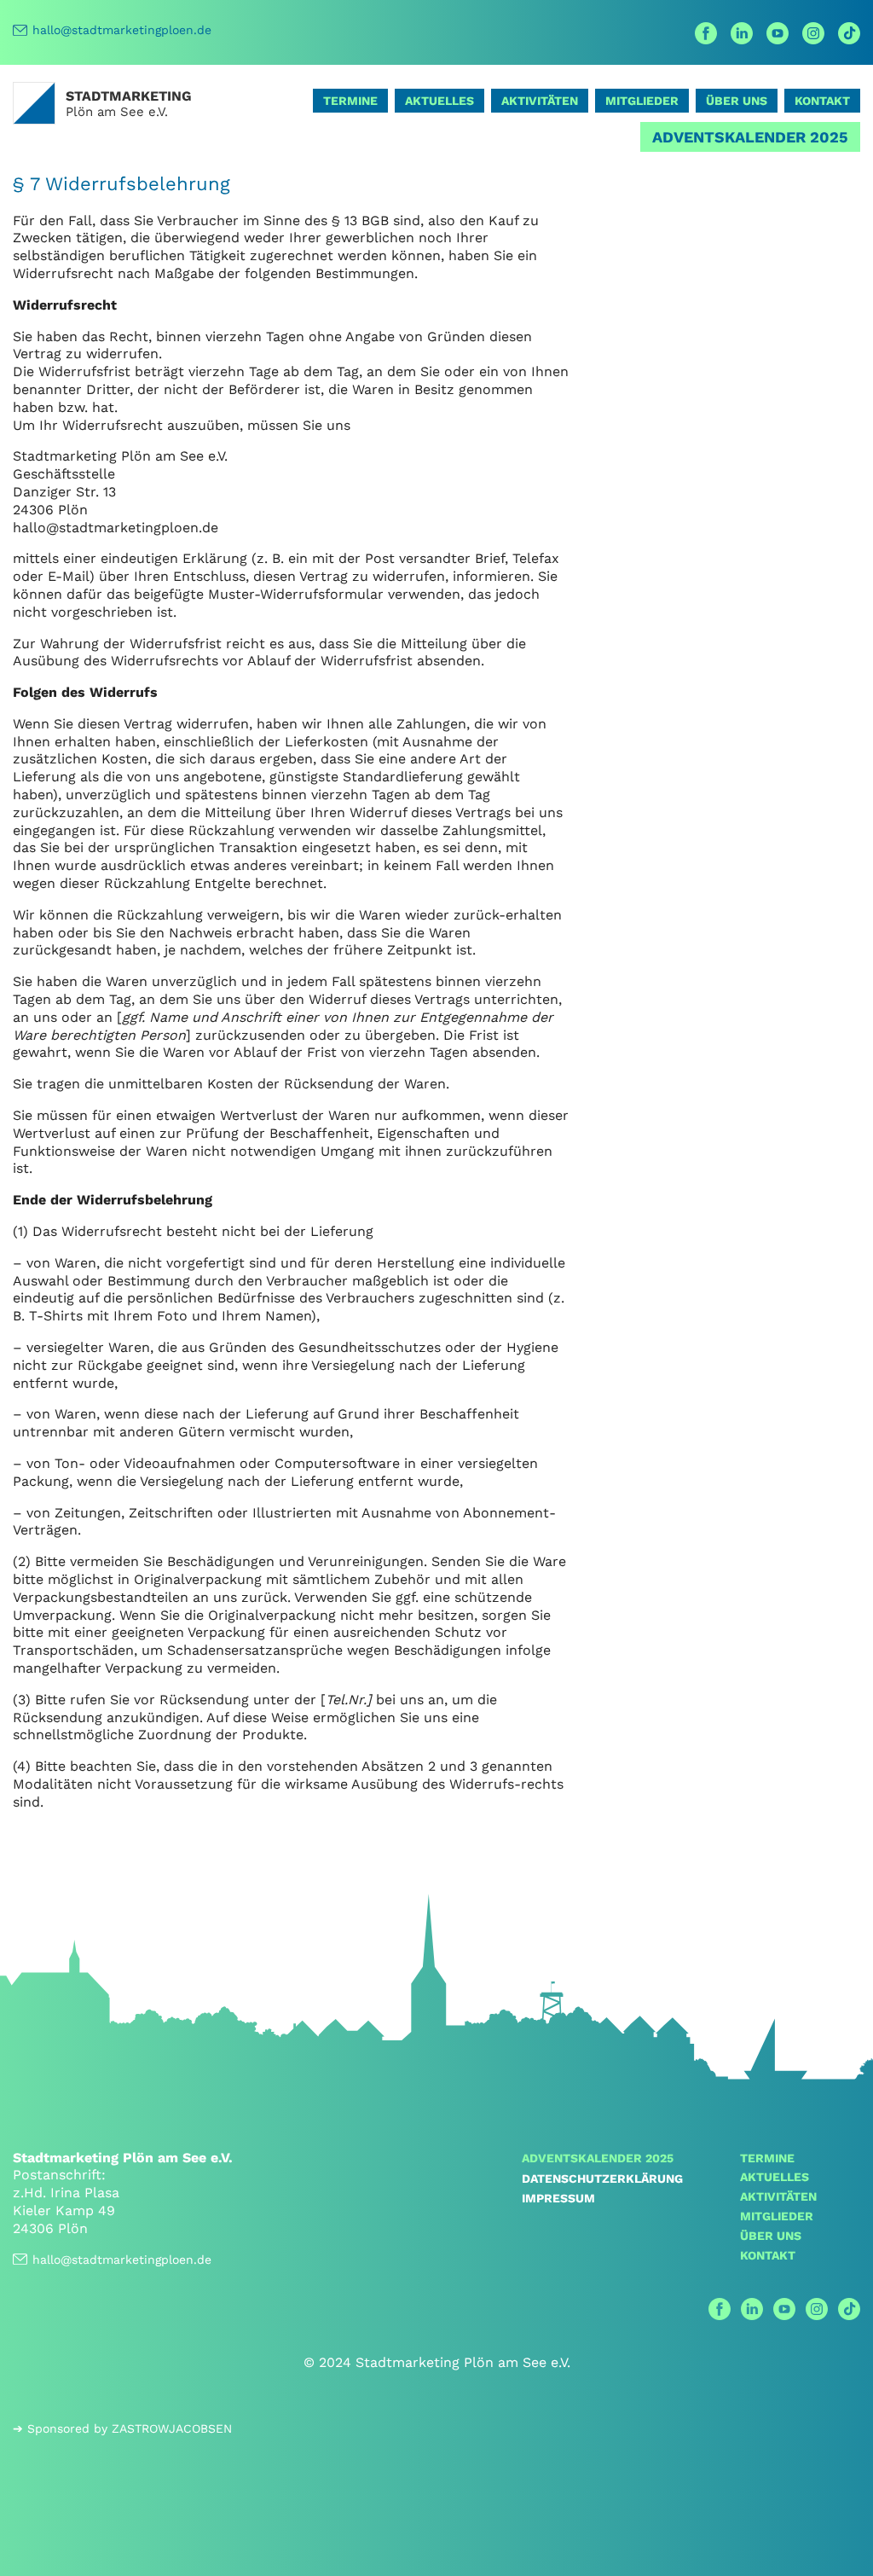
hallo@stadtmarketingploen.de (122, 30)
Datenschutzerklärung (602, 2179)
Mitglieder (642, 101)
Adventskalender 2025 (750, 137)
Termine (350, 101)
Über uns (737, 101)
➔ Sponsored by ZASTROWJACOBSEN (122, 2428)
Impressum (558, 2198)
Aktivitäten (540, 101)
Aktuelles (439, 101)
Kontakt (822, 101)
